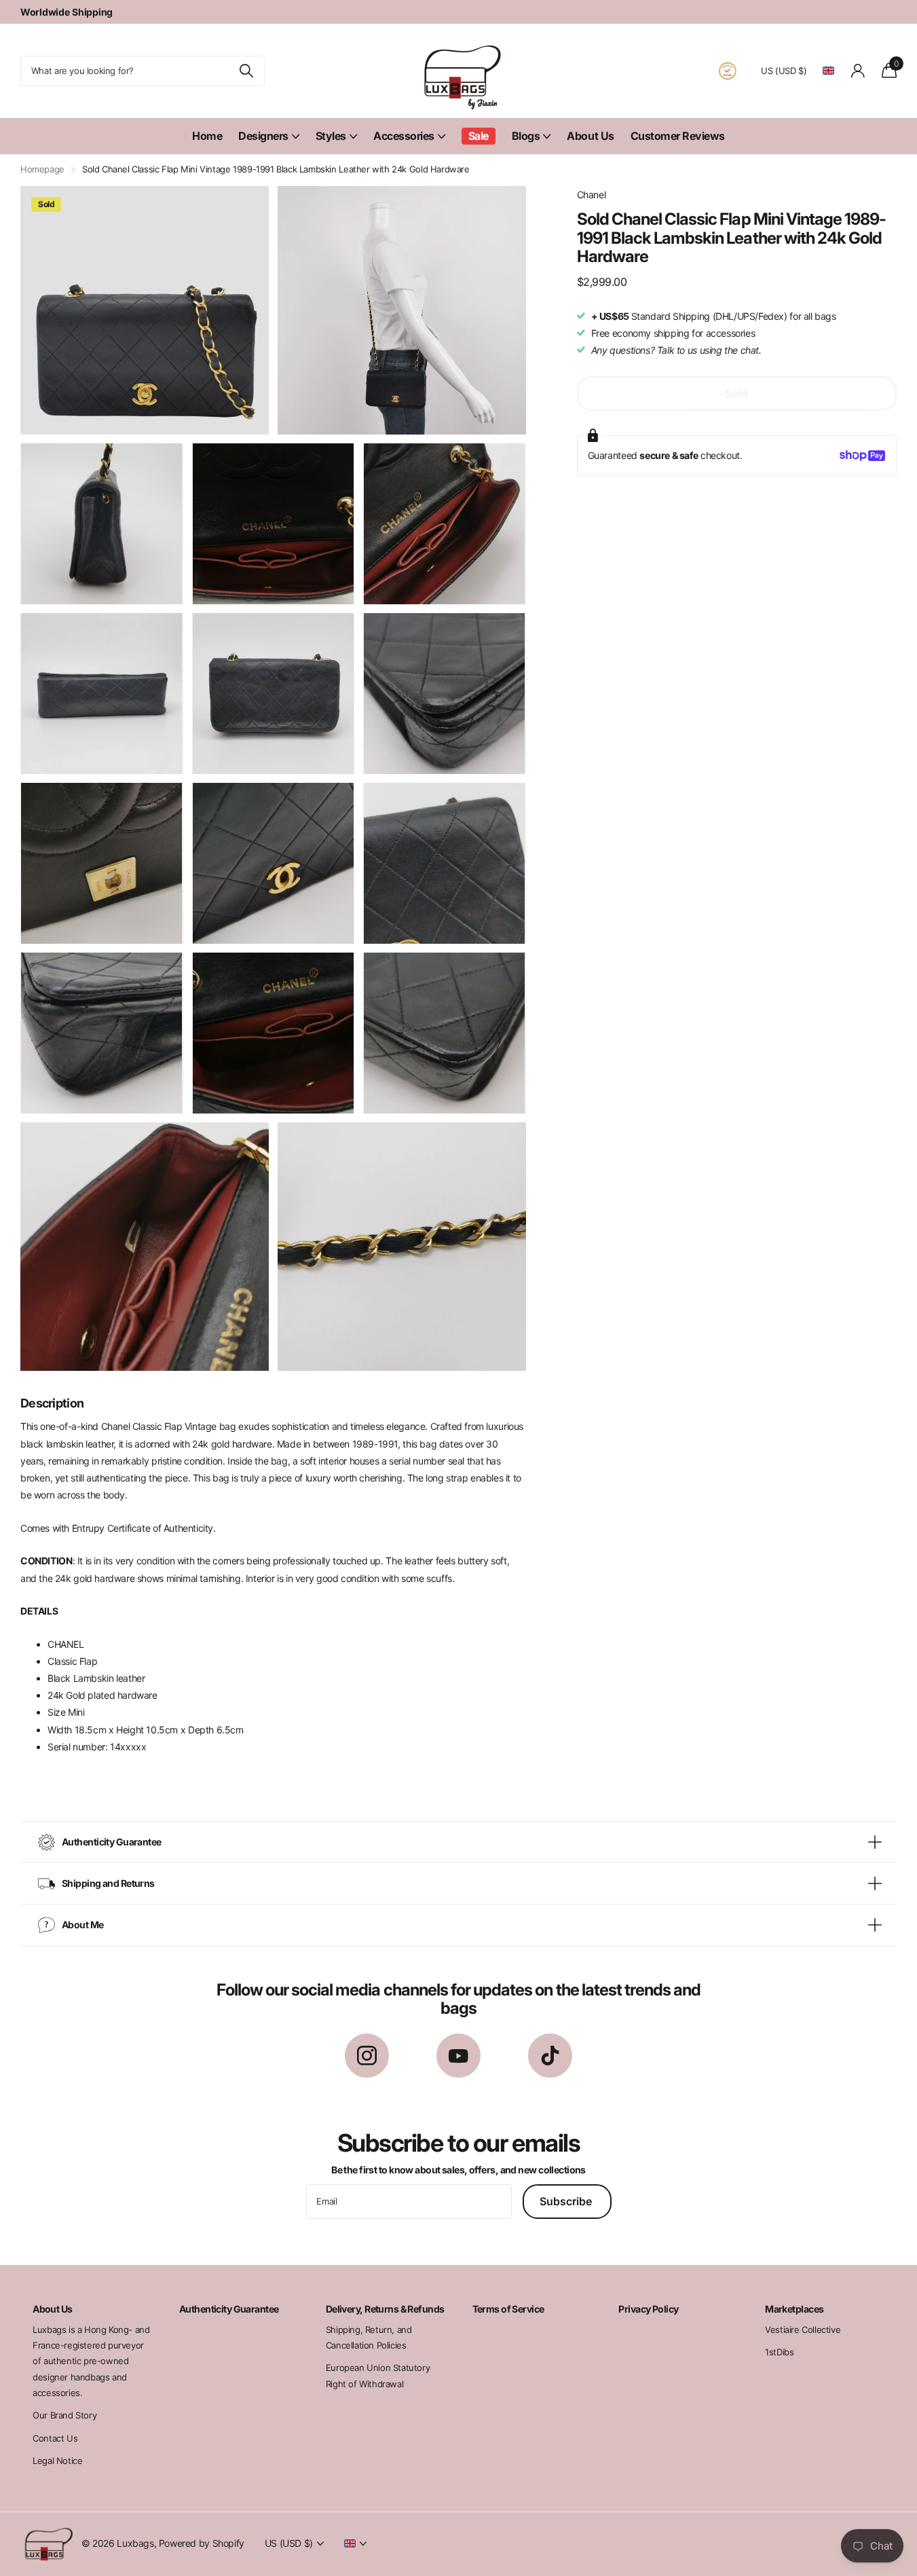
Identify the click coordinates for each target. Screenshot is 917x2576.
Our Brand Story (64, 2415)
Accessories (404, 136)
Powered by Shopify (202, 2543)
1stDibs (779, 2352)
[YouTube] (458, 2056)
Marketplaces (794, 2309)
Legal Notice (57, 2461)
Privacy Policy (648, 2309)
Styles (331, 136)
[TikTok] (550, 2056)
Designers (263, 136)
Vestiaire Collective (803, 2330)
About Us (590, 136)
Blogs (526, 136)
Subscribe (567, 2201)
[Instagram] (367, 2056)
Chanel (592, 195)
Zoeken (246, 71)
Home (207, 136)
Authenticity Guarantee (229, 2309)
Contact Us (55, 2438)
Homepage (42, 169)
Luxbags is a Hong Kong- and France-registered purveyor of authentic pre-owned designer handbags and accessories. (91, 2361)
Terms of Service (508, 2309)
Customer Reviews (678, 136)
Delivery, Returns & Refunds (385, 2309)
